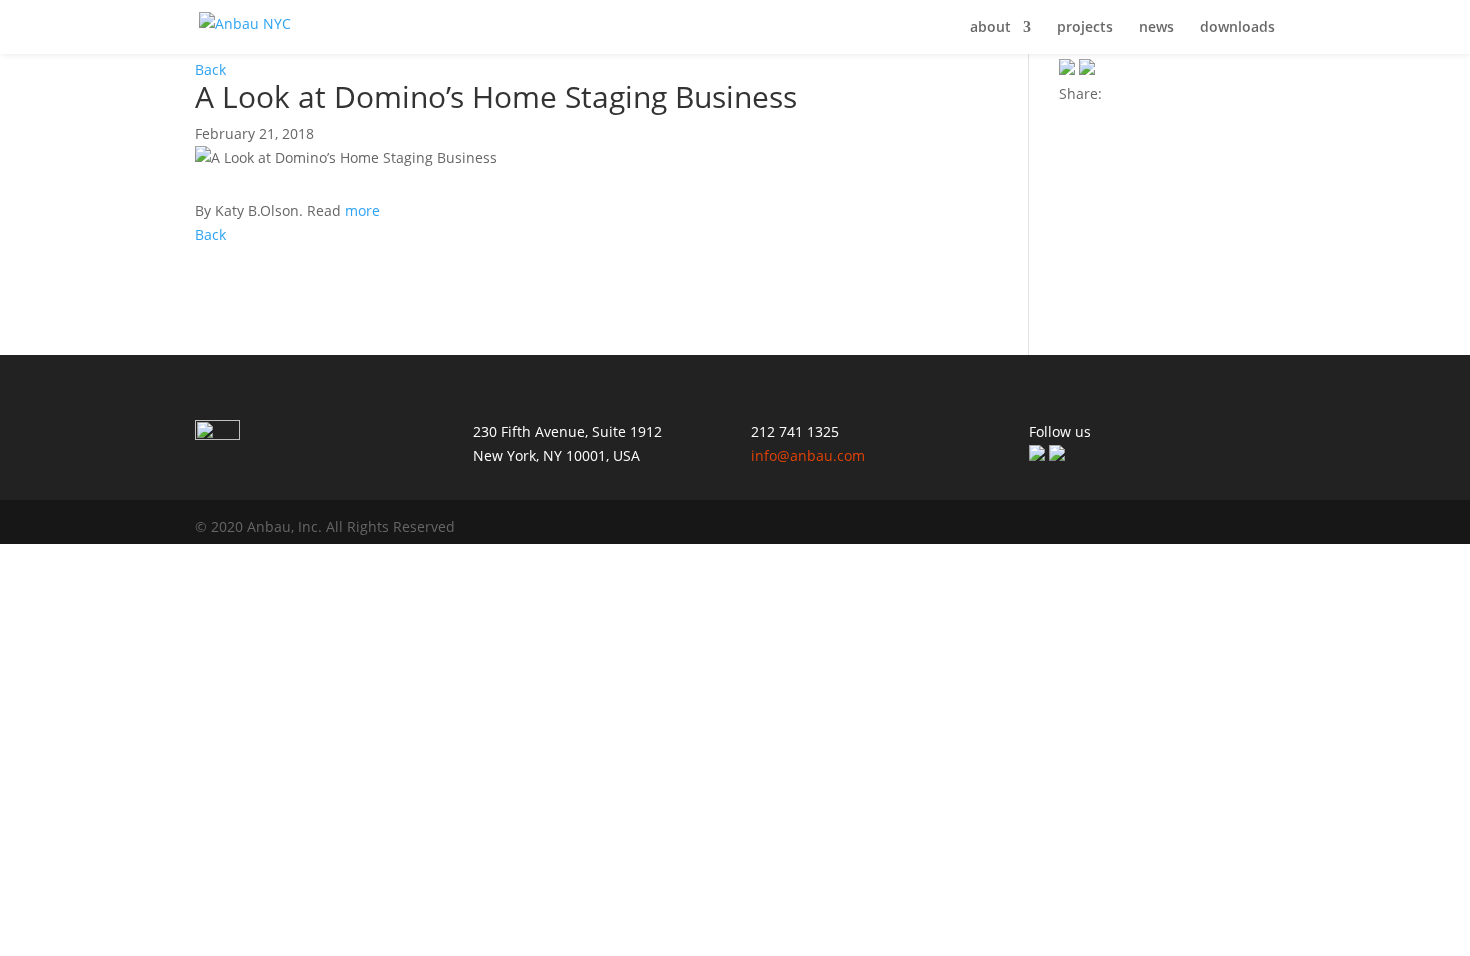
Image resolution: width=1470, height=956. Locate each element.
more (362, 210)
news (1156, 28)
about (990, 28)
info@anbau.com (808, 455)
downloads (1237, 28)
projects (1085, 28)
